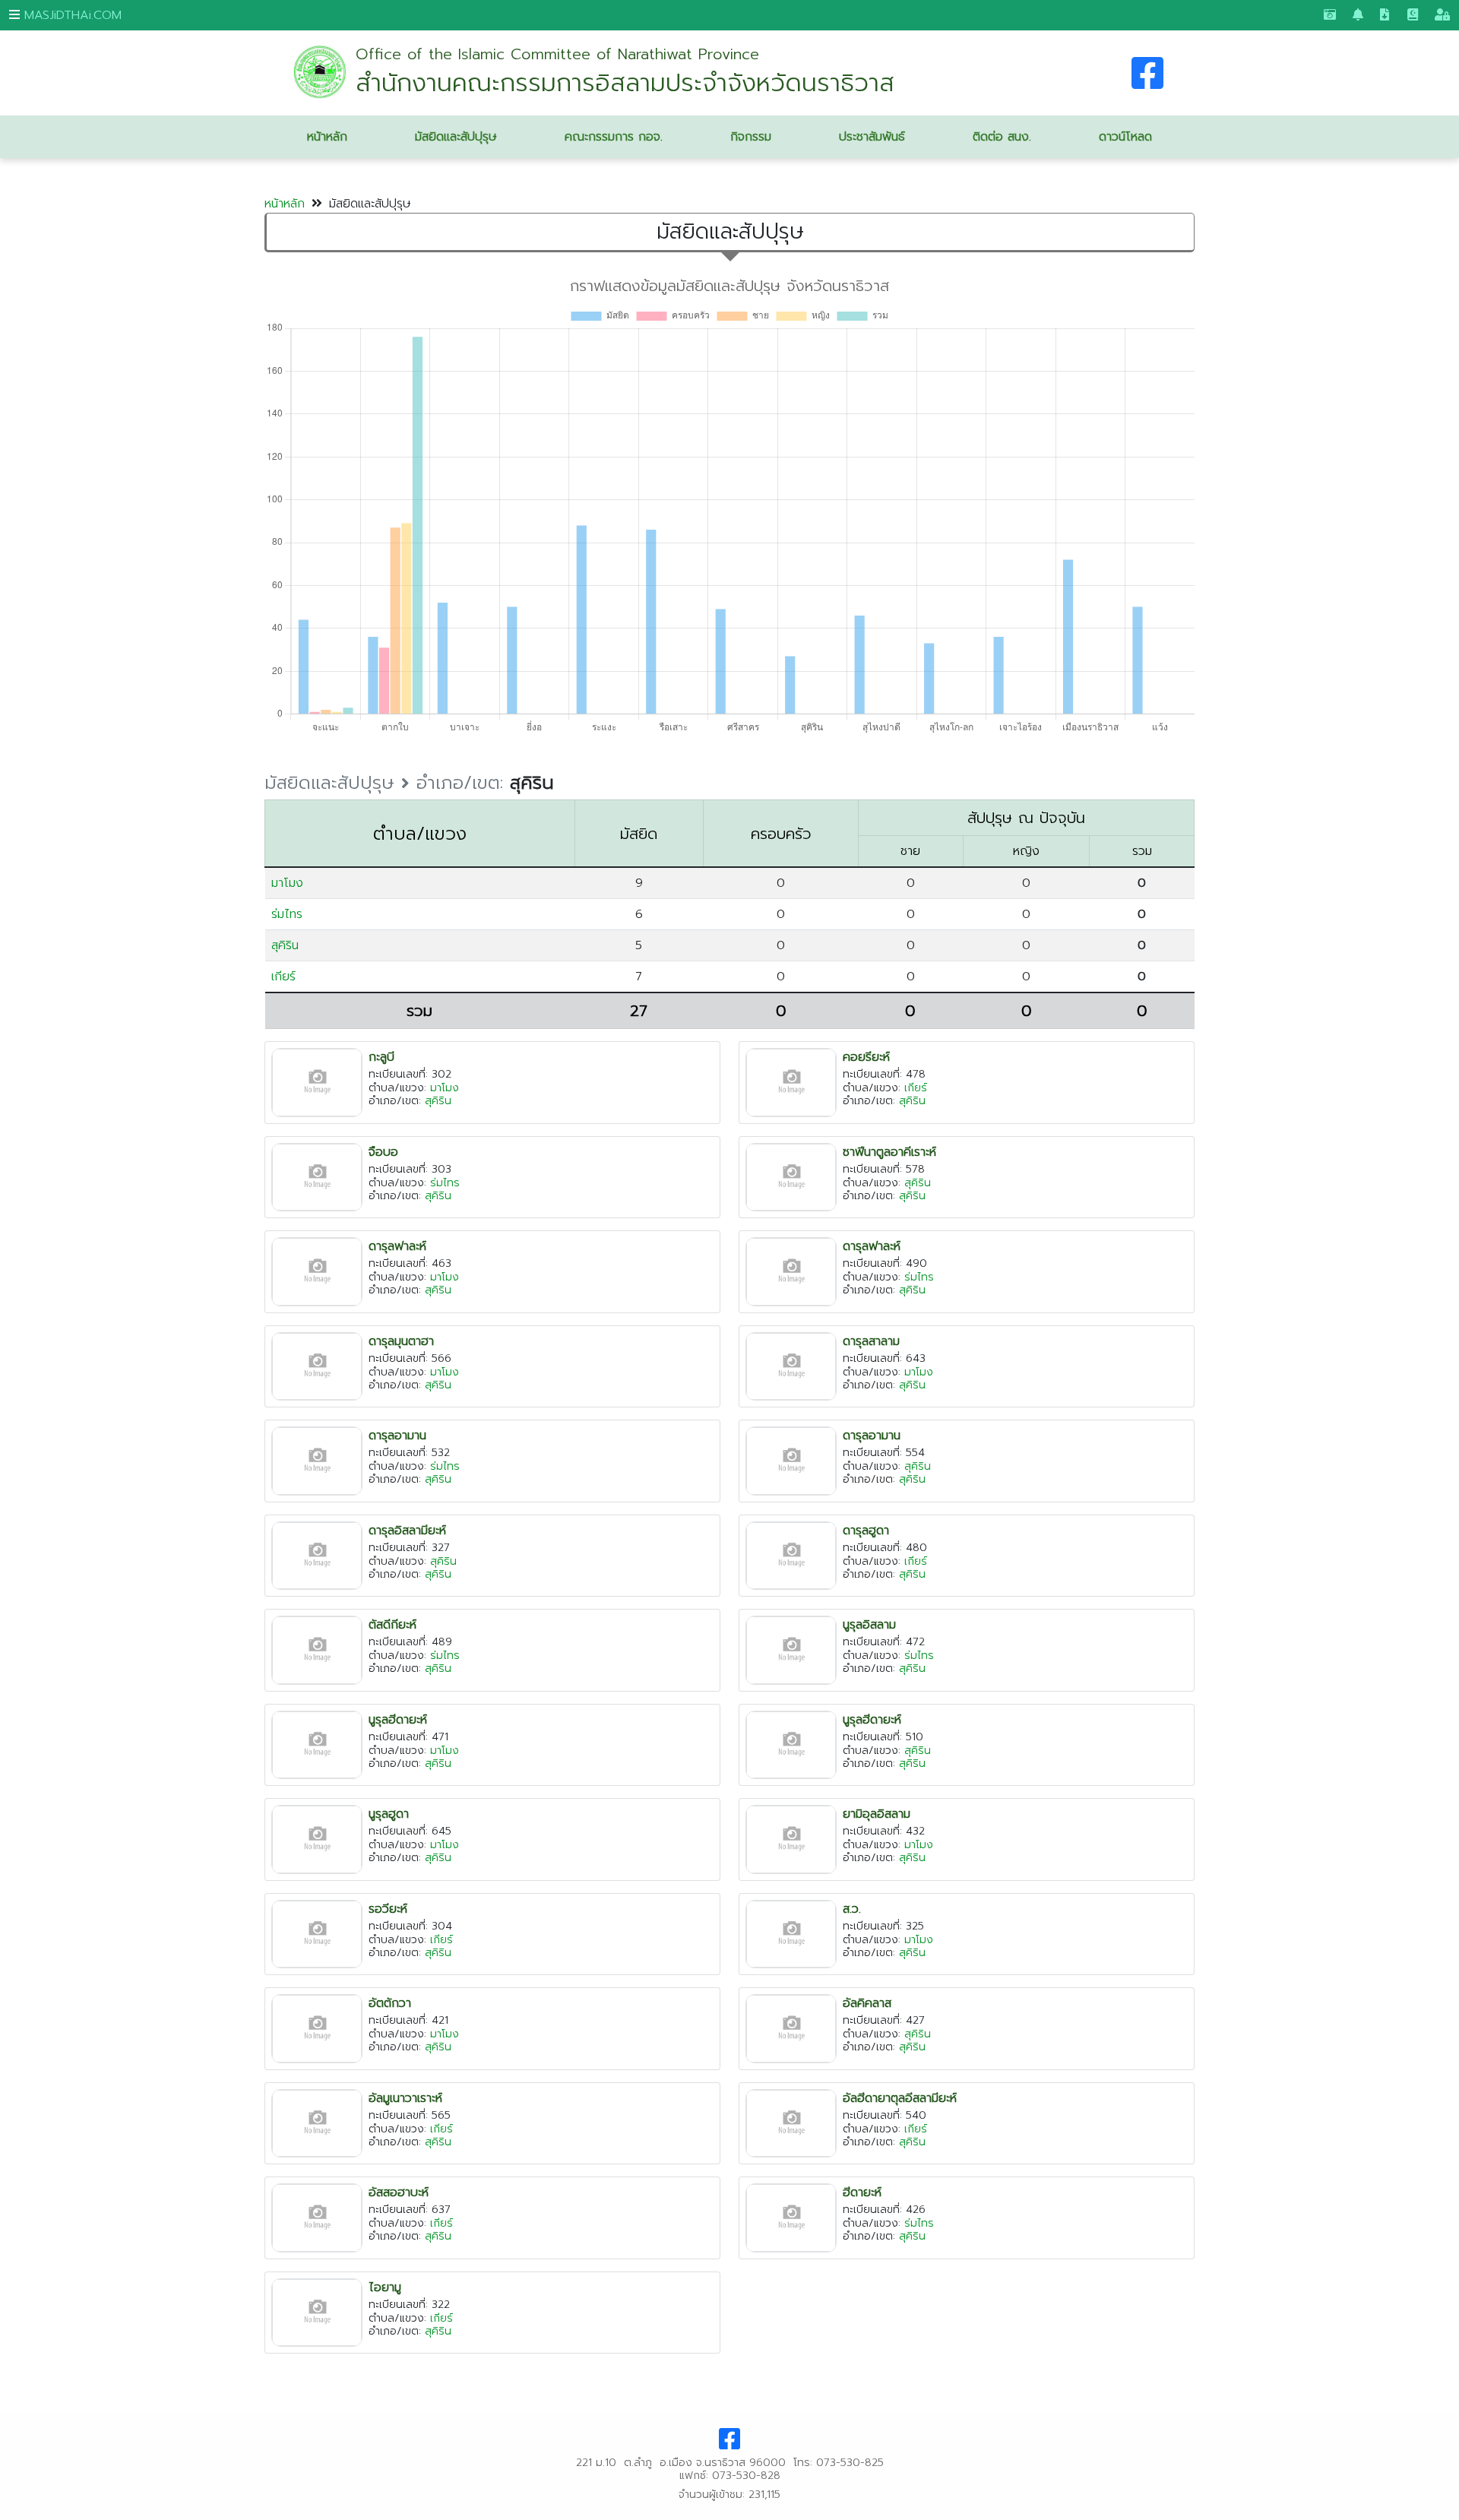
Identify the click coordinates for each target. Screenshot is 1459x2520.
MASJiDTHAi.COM (71, 15)
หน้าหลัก (285, 204)
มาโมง (287, 883)
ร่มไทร (287, 914)
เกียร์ (283, 977)
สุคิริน (285, 945)
